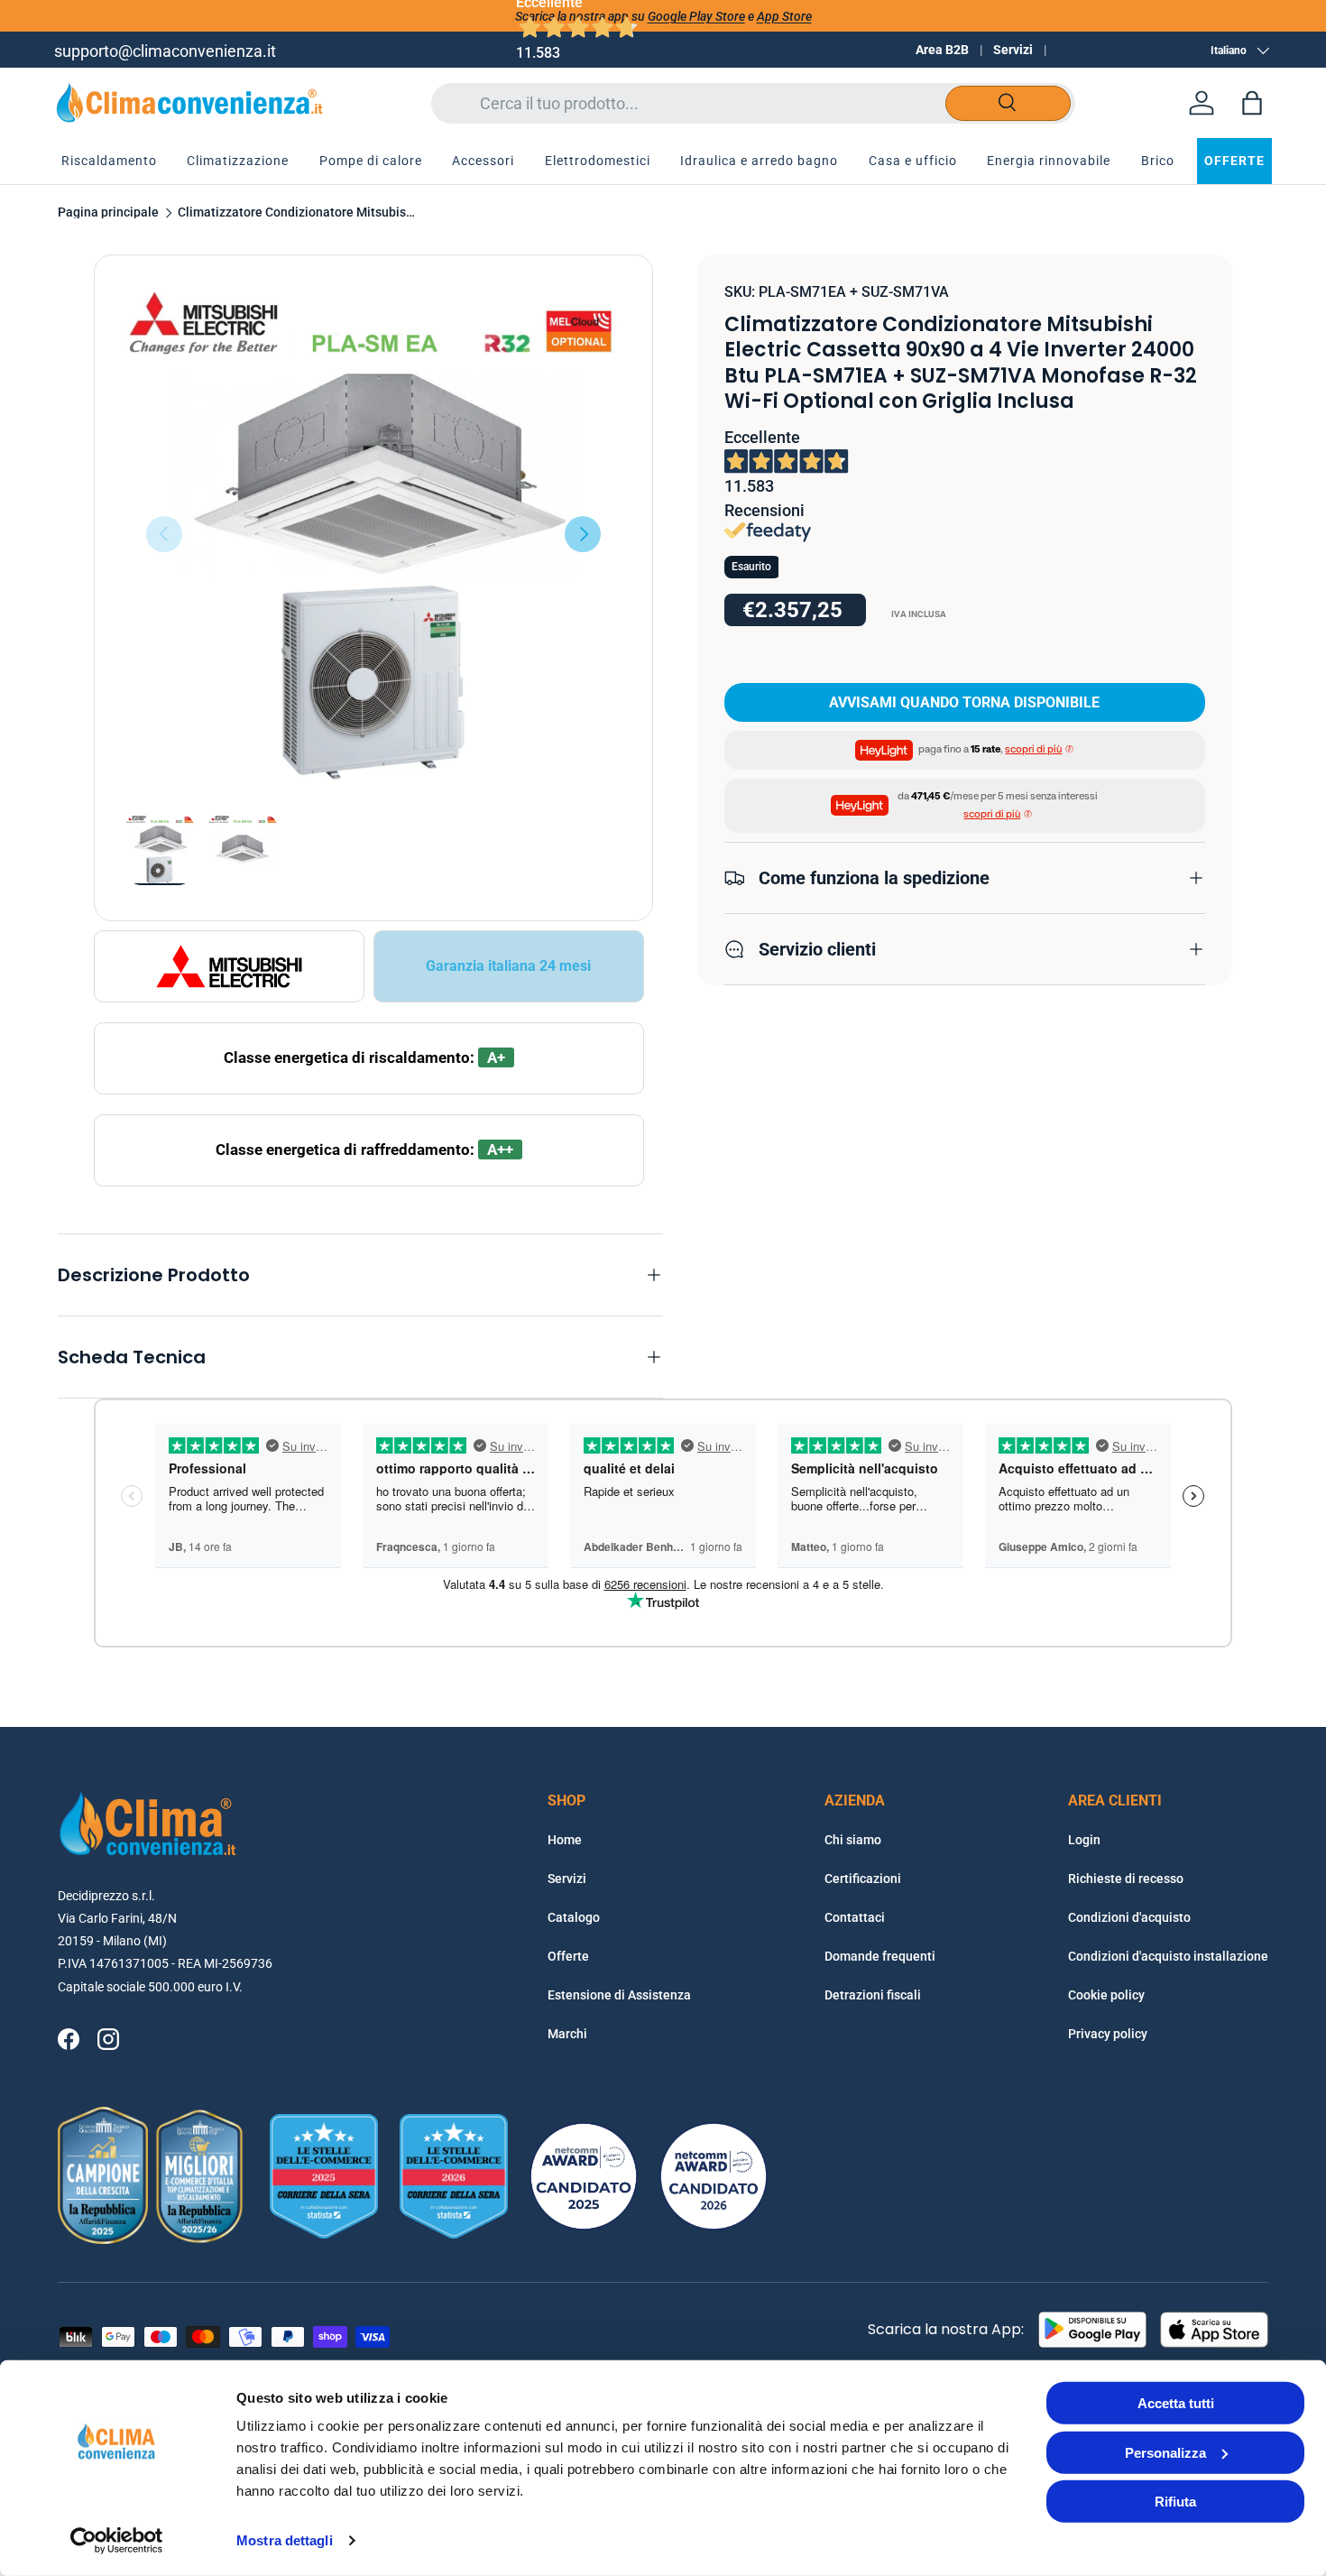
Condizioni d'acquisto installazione (1168, 1956)
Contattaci (855, 1917)
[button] (1252, 103)
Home (565, 1840)
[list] (373, 534)
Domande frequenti (880, 1956)
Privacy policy (1108, 2034)
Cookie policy (1106, 1995)
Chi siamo (853, 1840)
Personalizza (1165, 2452)
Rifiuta (1175, 2502)
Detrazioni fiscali (873, 1995)
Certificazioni (863, 1879)
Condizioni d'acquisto (1129, 1917)
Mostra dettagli (285, 2540)
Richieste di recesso (1126, 1879)
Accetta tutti (1176, 2403)
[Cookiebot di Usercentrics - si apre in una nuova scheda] (117, 2541)
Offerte (568, 1956)
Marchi (567, 2034)
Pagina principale (108, 213)
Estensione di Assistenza (619, 1995)
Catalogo (574, 1917)
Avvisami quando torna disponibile (964, 702)
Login (1084, 1840)
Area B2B (942, 50)
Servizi (1013, 50)
